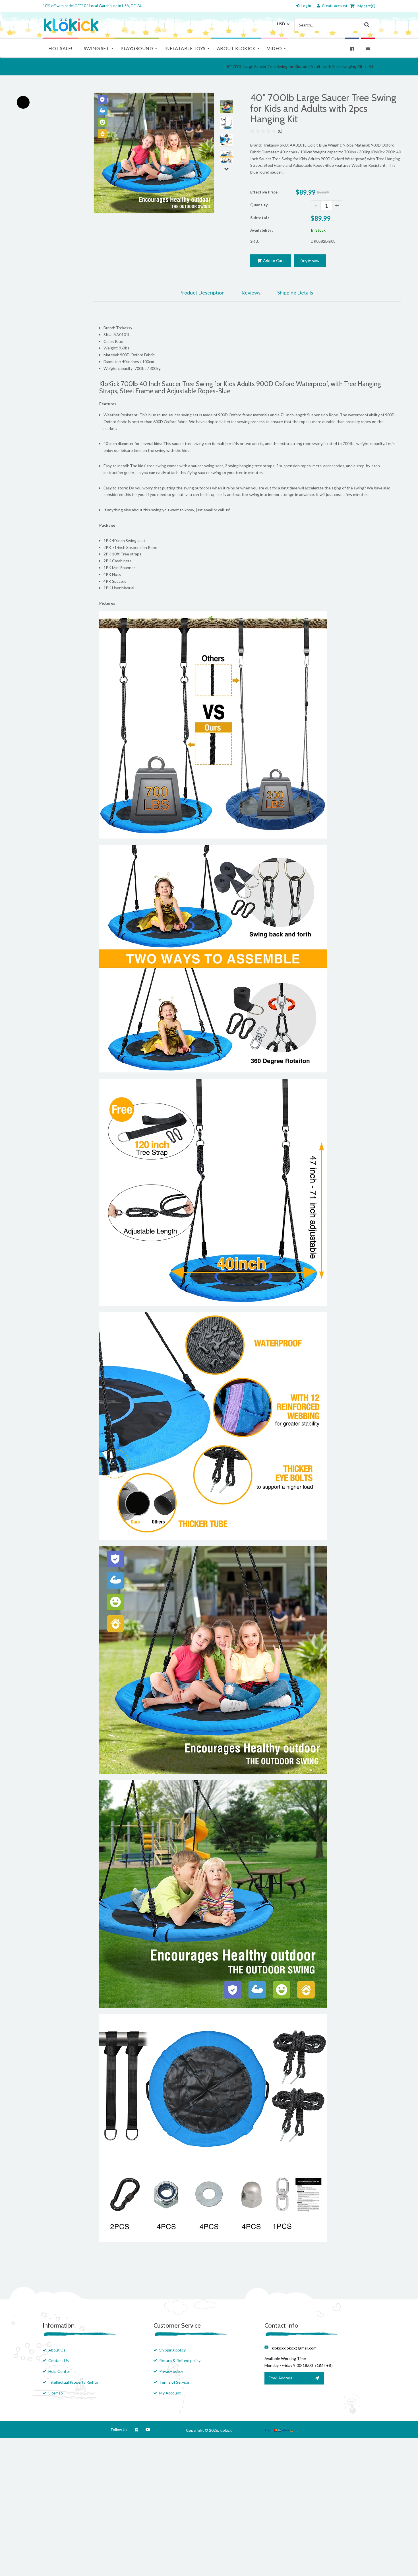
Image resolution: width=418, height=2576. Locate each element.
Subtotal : (260, 218)
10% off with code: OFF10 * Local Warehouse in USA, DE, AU (93, 6)
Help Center (59, 2371)
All (371, 66)
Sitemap (56, 2393)
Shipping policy (172, 2350)
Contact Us (59, 2360)
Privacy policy (171, 2371)
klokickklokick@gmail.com (294, 2348)
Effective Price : (265, 192)
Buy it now (310, 261)
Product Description (202, 293)
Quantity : (260, 205)
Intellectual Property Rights (73, 2382)
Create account (335, 6)
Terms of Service (174, 2382)
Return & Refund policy (180, 2360)
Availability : (262, 230)
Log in (306, 6)
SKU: (255, 241)
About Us (57, 2350)
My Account (170, 2393)
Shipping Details (295, 293)
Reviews (251, 293)
